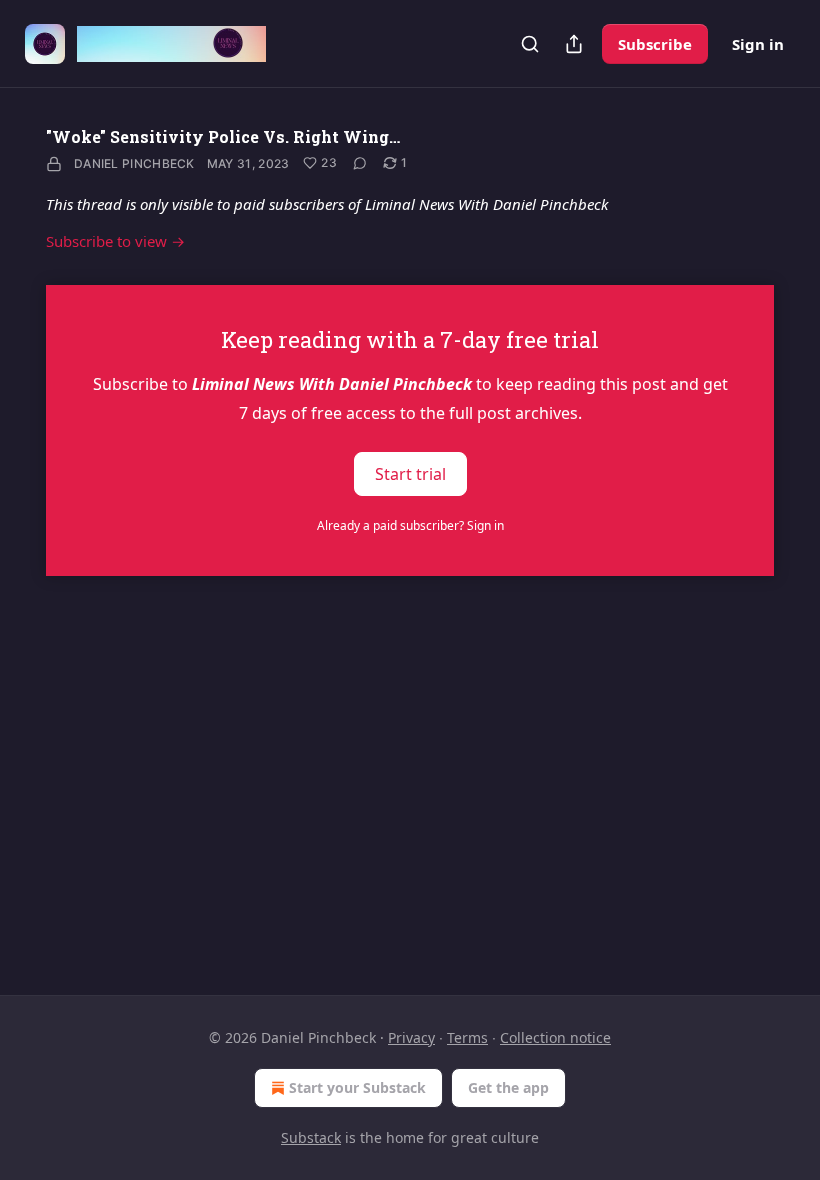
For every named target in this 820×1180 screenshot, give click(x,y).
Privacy (411, 1037)
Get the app (508, 1087)
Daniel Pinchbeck (134, 163)
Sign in (758, 44)
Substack (311, 1137)
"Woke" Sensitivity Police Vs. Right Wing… (223, 136)
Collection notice (555, 1037)
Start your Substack (357, 1087)
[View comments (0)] (360, 163)
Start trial (410, 474)
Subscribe (655, 44)
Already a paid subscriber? (410, 525)
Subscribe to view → (115, 241)
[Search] (530, 44)
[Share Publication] (574, 44)
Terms (467, 1037)
